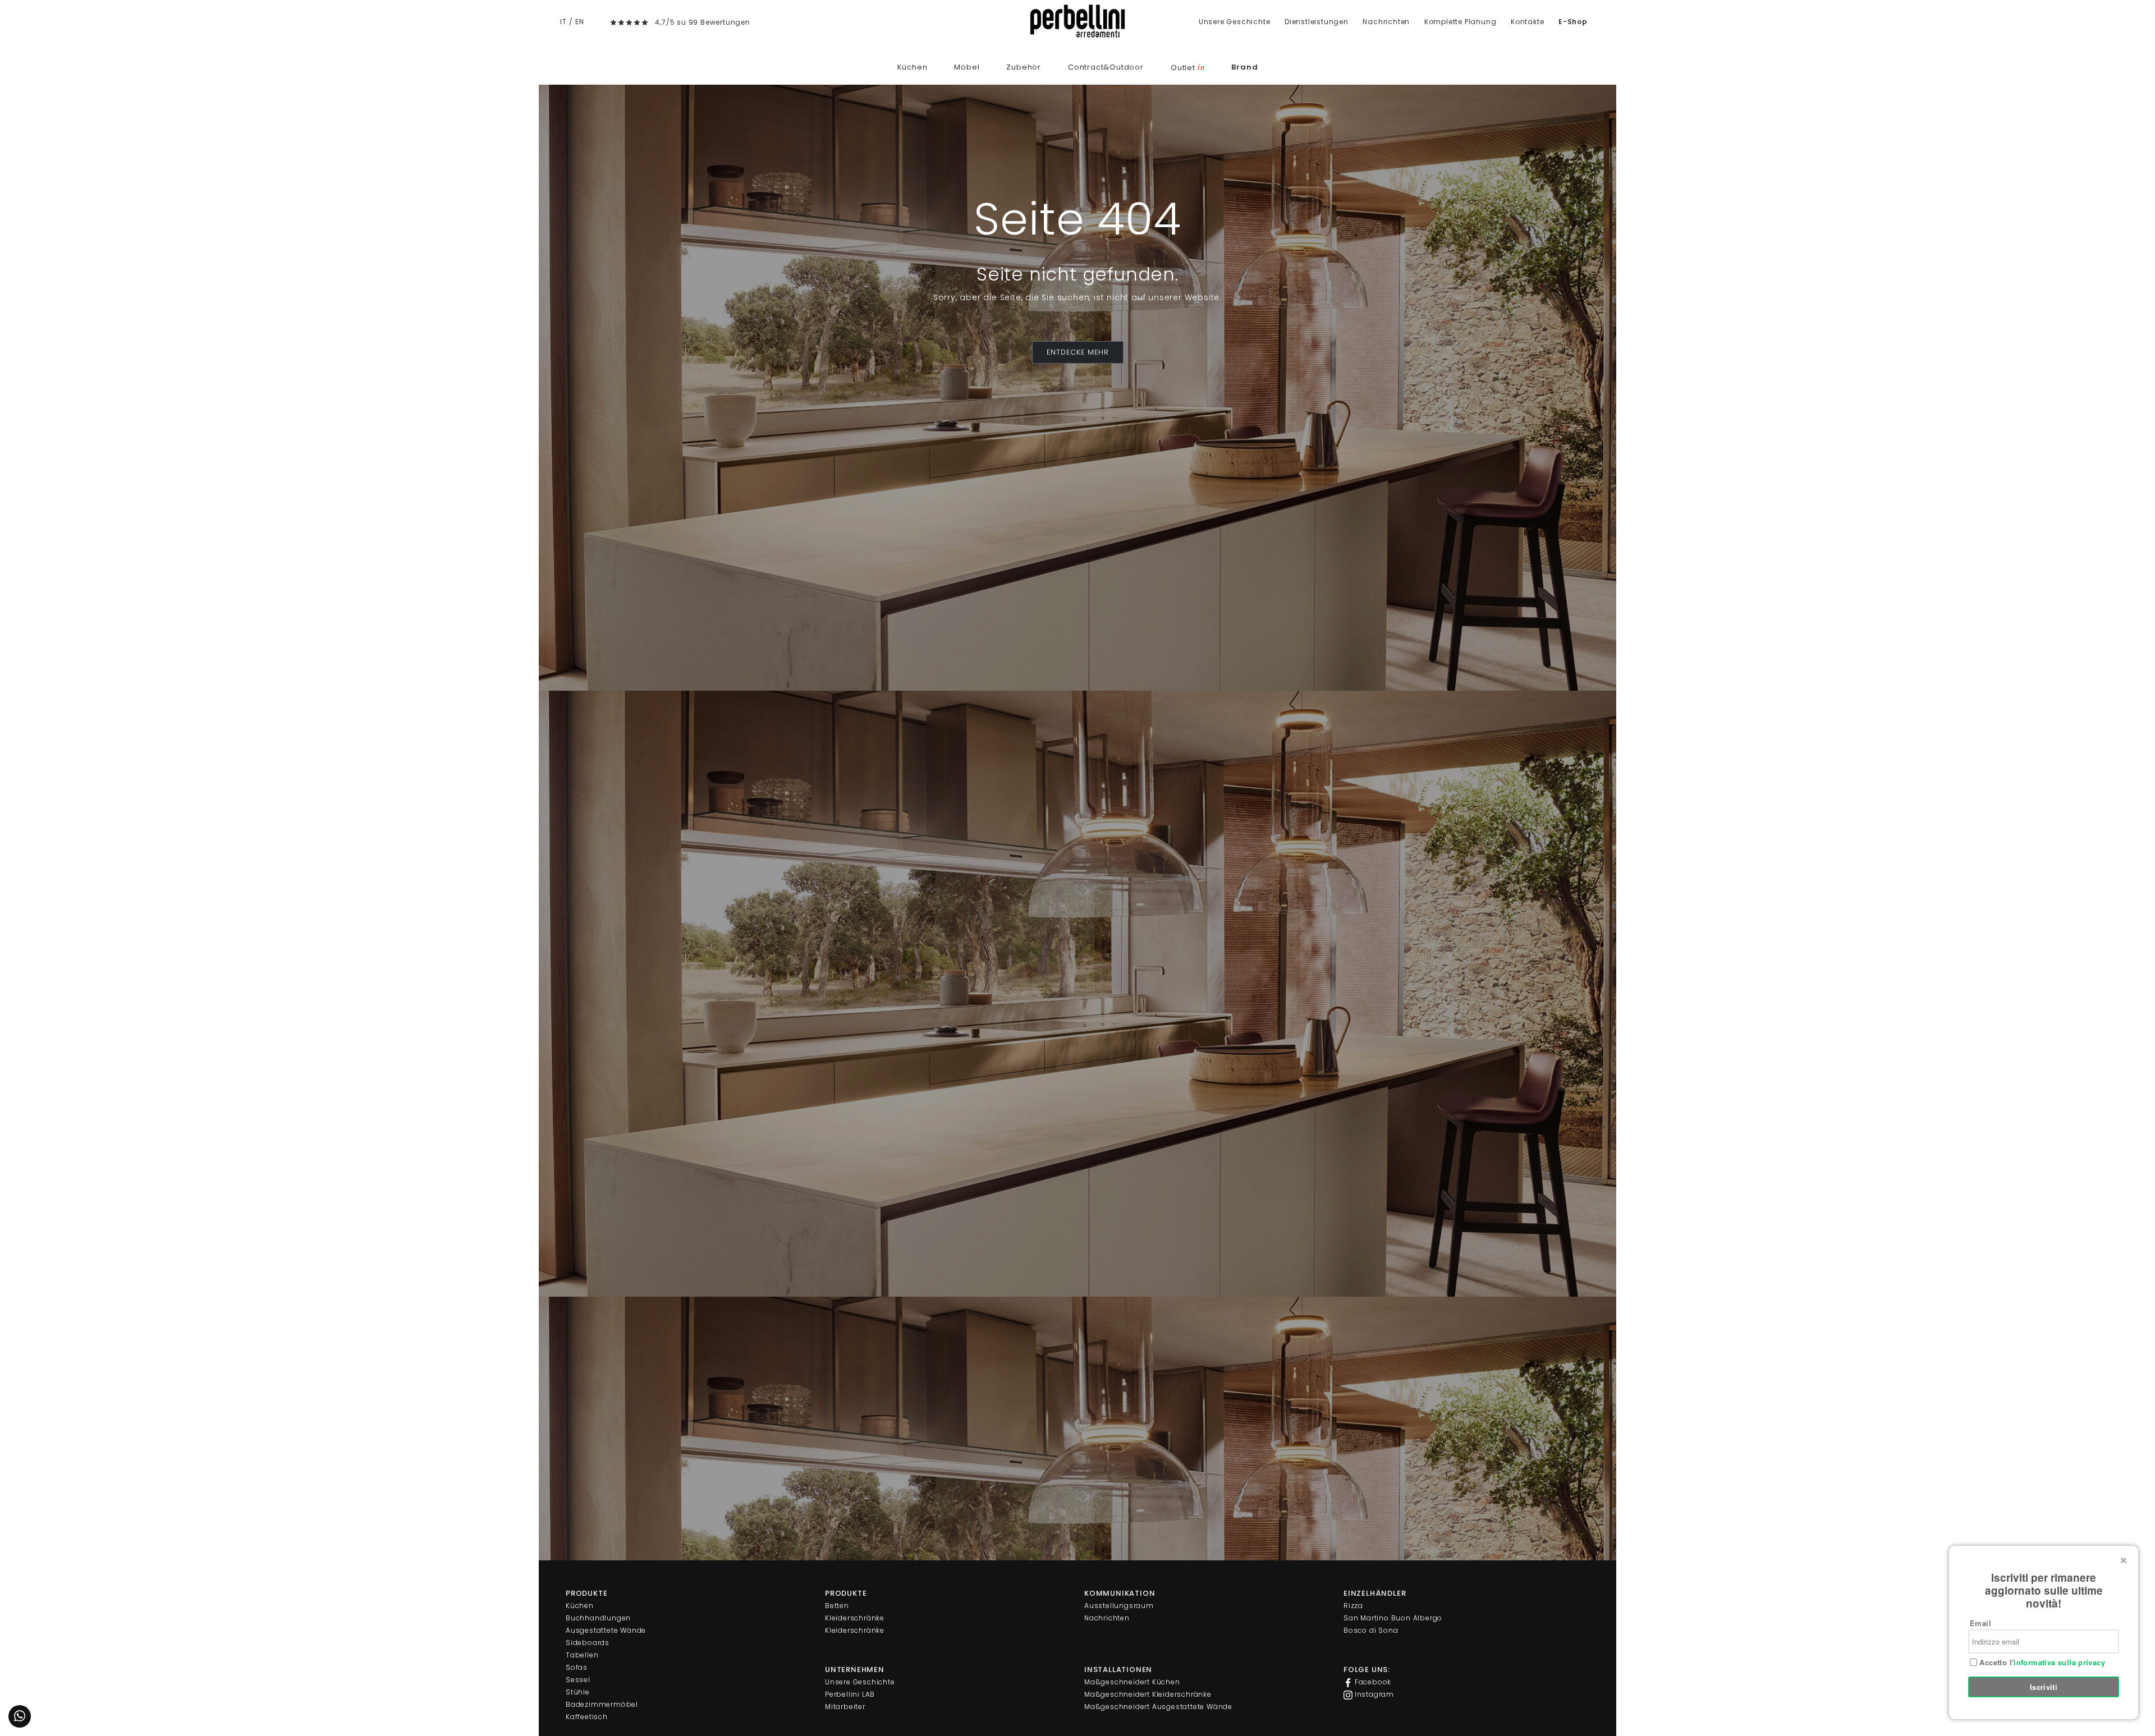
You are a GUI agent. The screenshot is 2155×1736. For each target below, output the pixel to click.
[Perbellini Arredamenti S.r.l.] (1077, 21)
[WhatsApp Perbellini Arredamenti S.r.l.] (20, 1716)
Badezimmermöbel (602, 1704)
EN (580, 22)
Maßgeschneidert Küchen (1132, 1682)
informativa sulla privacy (2059, 1662)
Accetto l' (2041, 1662)
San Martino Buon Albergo (1393, 1618)
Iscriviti (2044, 1687)
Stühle (578, 1692)
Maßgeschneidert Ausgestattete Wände (1158, 1707)
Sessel (578, 1680)
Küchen (913, 67)
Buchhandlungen (598, 1618)
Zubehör (1024, 67)
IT (563, 22)
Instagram (1373, 1694)
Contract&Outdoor (1106, 67)
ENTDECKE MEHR (1078, 352)
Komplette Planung (1461, 22)
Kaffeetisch (587, 1717)
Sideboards (588, 1643)
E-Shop (1573, 22)
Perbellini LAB (850, 1694)
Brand (1244, 67)
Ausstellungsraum (1119, 1606)
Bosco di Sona (1371, 1630)
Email (1980, 1623)
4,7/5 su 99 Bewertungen (702, 22)
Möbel (967, 67)
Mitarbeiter (845, 1707)
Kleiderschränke (855, 1618)
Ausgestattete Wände (606, 1630)
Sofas (577, 1667)
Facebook (1372, 1682)
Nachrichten (1386, 22)
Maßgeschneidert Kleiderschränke (1148, 1694)
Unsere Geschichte (1235, 22)
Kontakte (1527, 22)
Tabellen (582, 1655)
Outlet (1187, 68)
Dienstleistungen (1317, 22)
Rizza (1353, 1606)
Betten (837, 1606)
